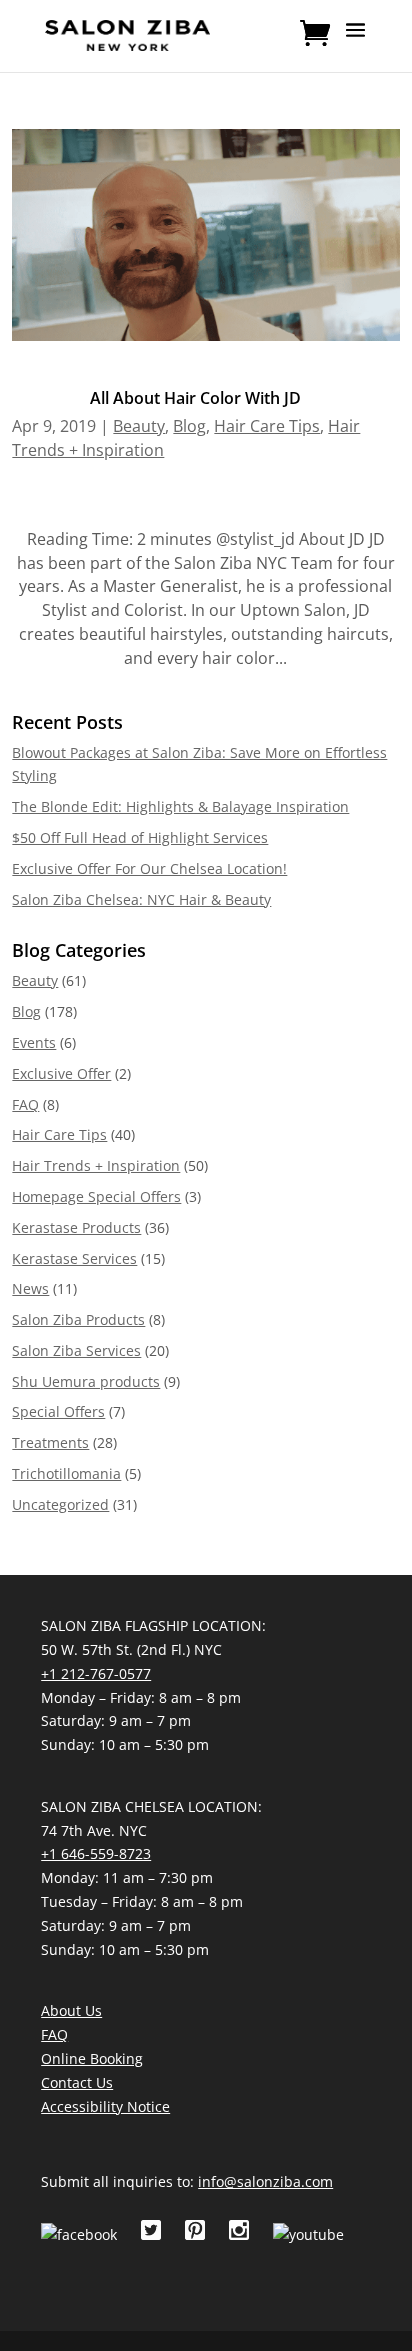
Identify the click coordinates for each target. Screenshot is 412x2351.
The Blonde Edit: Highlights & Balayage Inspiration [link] (180, 806)
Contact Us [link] (77, 2082)
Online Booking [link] (92, 2058)
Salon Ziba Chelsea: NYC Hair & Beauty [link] (141, 899)
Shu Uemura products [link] (86, 1381)
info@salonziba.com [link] (265, 2181)
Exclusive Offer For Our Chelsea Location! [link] (149, 868)
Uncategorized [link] (60, 1504)
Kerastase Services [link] (74, 1258)
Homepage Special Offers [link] (96, 1196)
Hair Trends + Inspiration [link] (96, 1165)
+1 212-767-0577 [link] (96, 1673)
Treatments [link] (50, 1442)
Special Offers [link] (58, 1411)
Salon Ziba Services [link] (76, 1350)
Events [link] (34, 1042)
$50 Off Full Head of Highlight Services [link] (140, 837)
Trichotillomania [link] (66, 1473)
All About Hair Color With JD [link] (195, 398)
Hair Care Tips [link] (267, 426)
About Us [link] (71, 2010)
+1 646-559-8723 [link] (96, 1853)
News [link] (30, 1288)
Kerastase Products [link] (76, 1227)
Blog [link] (189, 426)
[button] (355, 43)
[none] (355, 43)
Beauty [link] (139, 426)
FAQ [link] (25, 1104)
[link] (127, 34)
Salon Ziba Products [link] (78, 1319)
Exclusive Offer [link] (61, 1073)
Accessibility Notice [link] (105, 2106)
